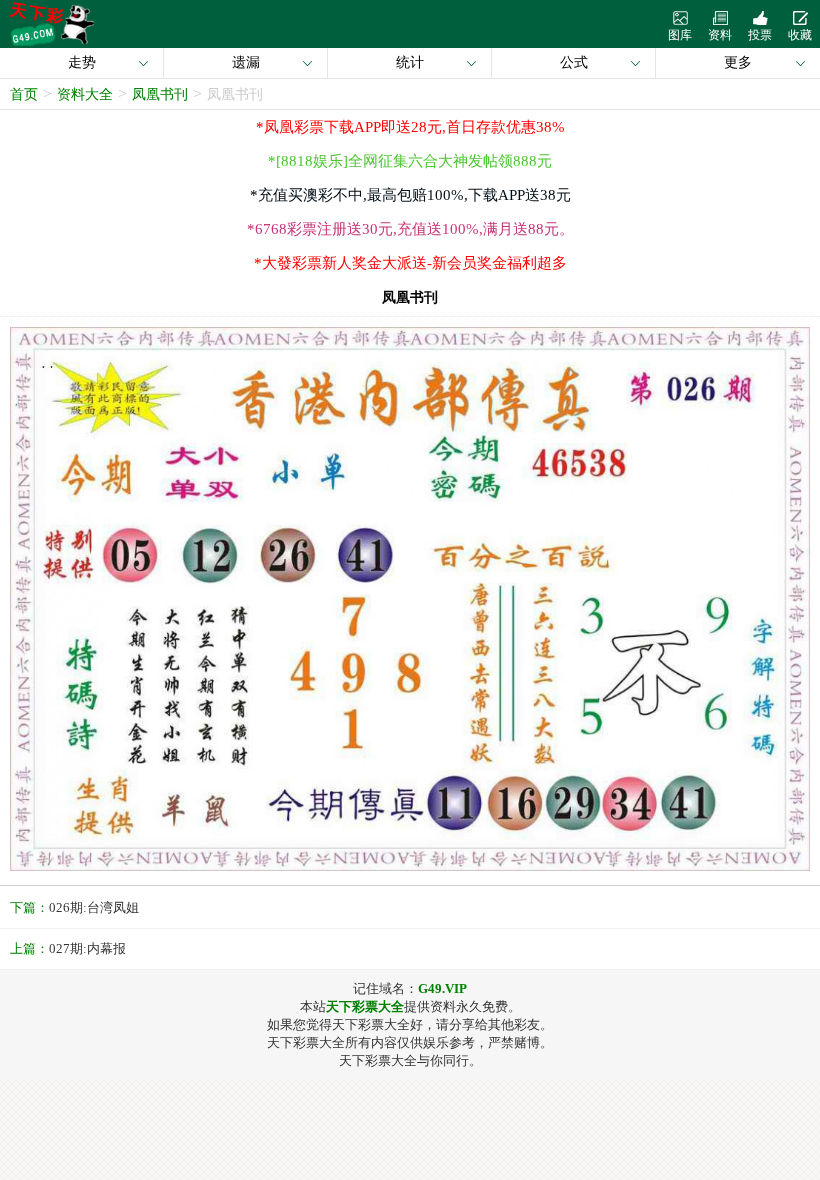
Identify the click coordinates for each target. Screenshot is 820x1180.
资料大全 (85, 94)
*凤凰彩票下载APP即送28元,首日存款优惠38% (410, 127)
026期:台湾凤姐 (94, 907)
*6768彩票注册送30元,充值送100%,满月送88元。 (410, 229)
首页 (24, 94)
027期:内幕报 (87, 948)
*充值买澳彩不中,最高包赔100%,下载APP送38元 (410, 195)
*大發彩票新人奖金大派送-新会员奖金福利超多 (410, 263)
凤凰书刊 (160, 94)
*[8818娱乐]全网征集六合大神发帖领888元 (410, 161)
